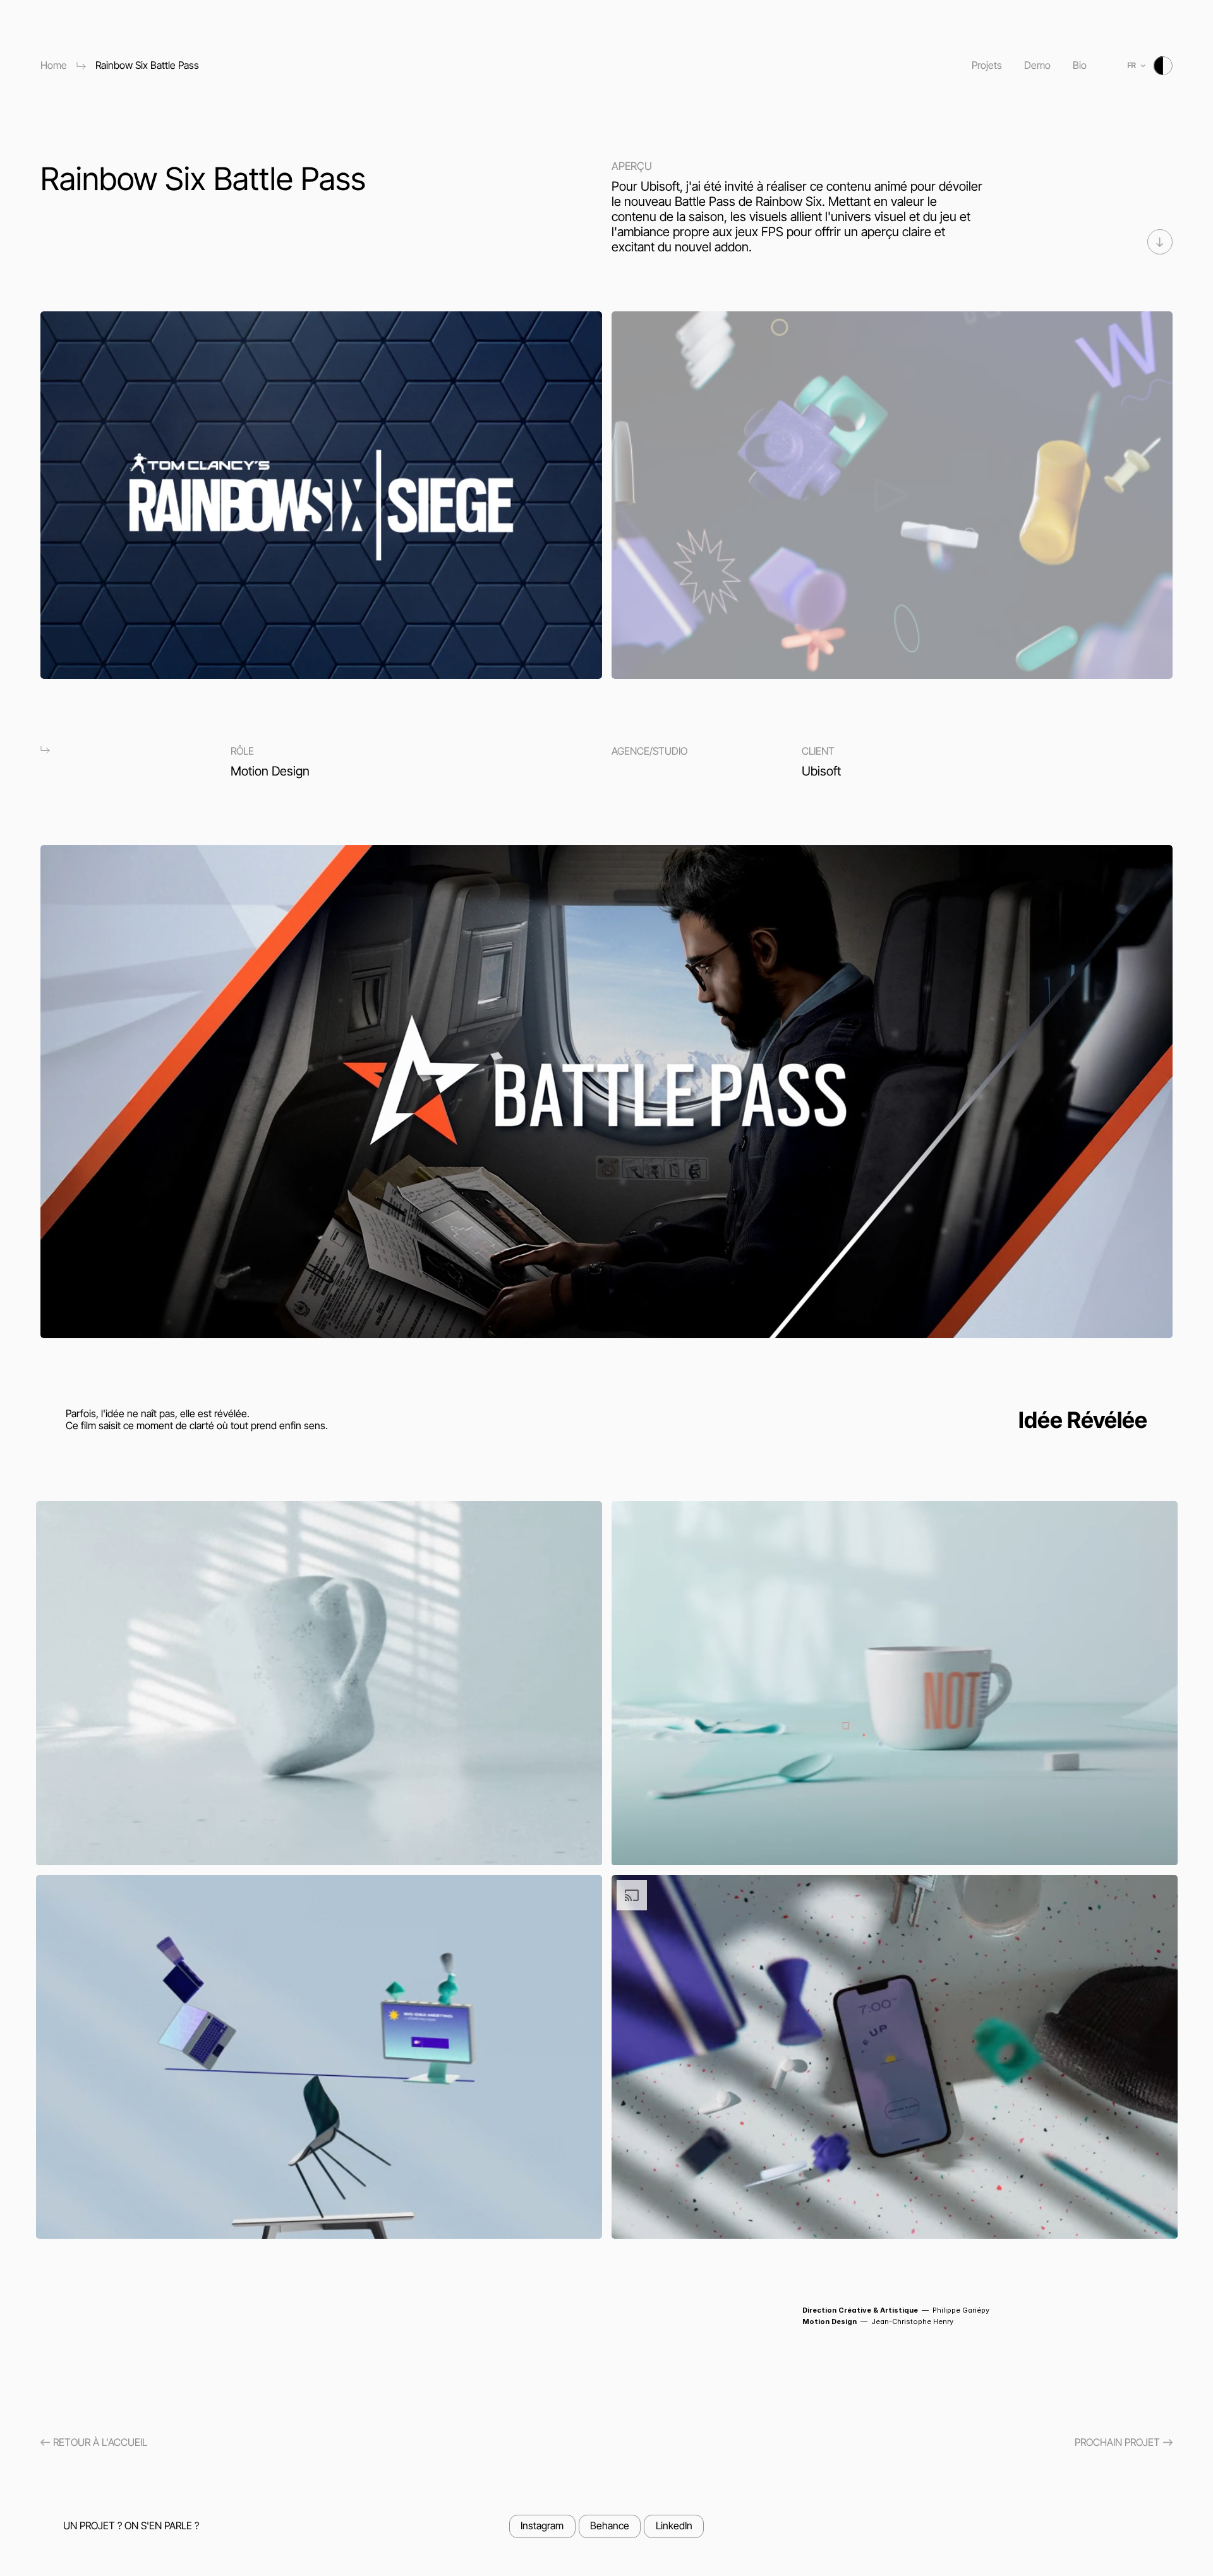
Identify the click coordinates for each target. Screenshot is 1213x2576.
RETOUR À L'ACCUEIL (100, 2442)
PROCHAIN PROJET (1117, 2442)
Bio (1080, 65)
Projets (987, 65)
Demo (1037, 65)
